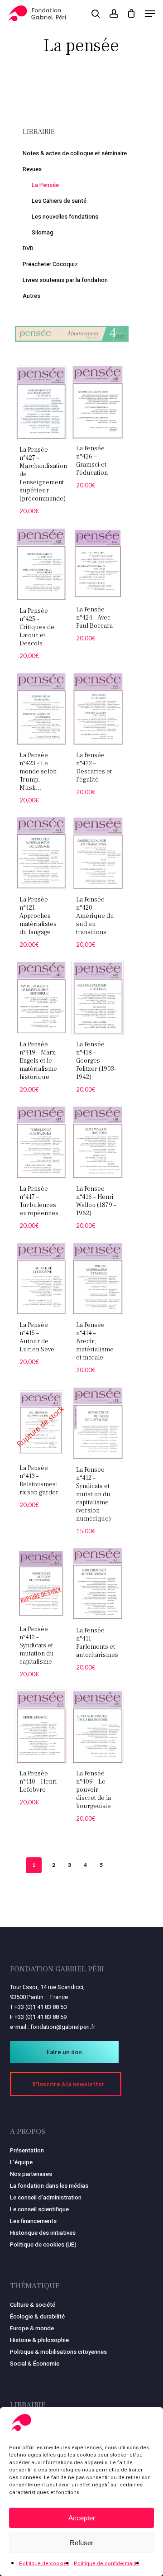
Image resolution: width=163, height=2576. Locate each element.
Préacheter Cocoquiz (50, 264)
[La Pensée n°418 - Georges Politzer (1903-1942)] (98, 997)
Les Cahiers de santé (59, 201)
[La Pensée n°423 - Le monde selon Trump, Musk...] (41, 708)
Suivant (115, 1865)
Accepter (82, 2518)
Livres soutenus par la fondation (65, 280)
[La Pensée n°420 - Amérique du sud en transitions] (98, 853)
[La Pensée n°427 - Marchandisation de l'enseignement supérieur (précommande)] (41, 403)
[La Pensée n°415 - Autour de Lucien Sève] (41, 1278)
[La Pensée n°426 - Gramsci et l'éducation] (98, 402)
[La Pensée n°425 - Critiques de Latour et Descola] (41, 564)
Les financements (33, 2221)
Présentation (27, 2150)
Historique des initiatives (43, 2233)
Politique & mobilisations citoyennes (58, 2352)
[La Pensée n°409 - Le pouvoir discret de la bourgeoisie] (98, 1727)
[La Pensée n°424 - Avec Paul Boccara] (98, 563)
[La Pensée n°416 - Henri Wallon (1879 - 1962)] (98, 1142)
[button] (150, 14)
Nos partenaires (31, 2174)
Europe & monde (32, 2328)
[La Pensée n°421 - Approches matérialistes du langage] (41, 853)
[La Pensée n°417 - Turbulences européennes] (41, 1142)
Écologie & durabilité (37, 2316)
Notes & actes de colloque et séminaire (75, 153)
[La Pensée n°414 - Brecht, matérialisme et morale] (98, 1278)
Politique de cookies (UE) (43, 2244)
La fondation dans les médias (49, 2186)
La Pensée (45, 185)
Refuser (81, 2543)
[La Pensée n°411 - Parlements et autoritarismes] (98, 1584)
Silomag (43, 232)
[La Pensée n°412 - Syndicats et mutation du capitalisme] (41, 1583)
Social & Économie (35, 2364)
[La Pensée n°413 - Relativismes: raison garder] (41, 1422)
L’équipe (21, 2162)
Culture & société (33, 2305)
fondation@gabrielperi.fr (63, 2027)
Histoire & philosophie (39, 2340)
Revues (32, 169)
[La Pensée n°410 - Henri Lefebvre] (41, 1727)
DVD (28, 248)
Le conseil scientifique (39, 2209)
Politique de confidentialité (107, 2564)
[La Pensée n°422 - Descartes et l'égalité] (98, 708)
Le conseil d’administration (46, 2197)
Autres (31, 296)
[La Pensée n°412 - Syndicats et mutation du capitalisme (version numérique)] (98, 1423)
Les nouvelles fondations (65, 217)
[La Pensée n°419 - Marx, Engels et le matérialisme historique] (41, 997)
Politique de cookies (44, 2564)
